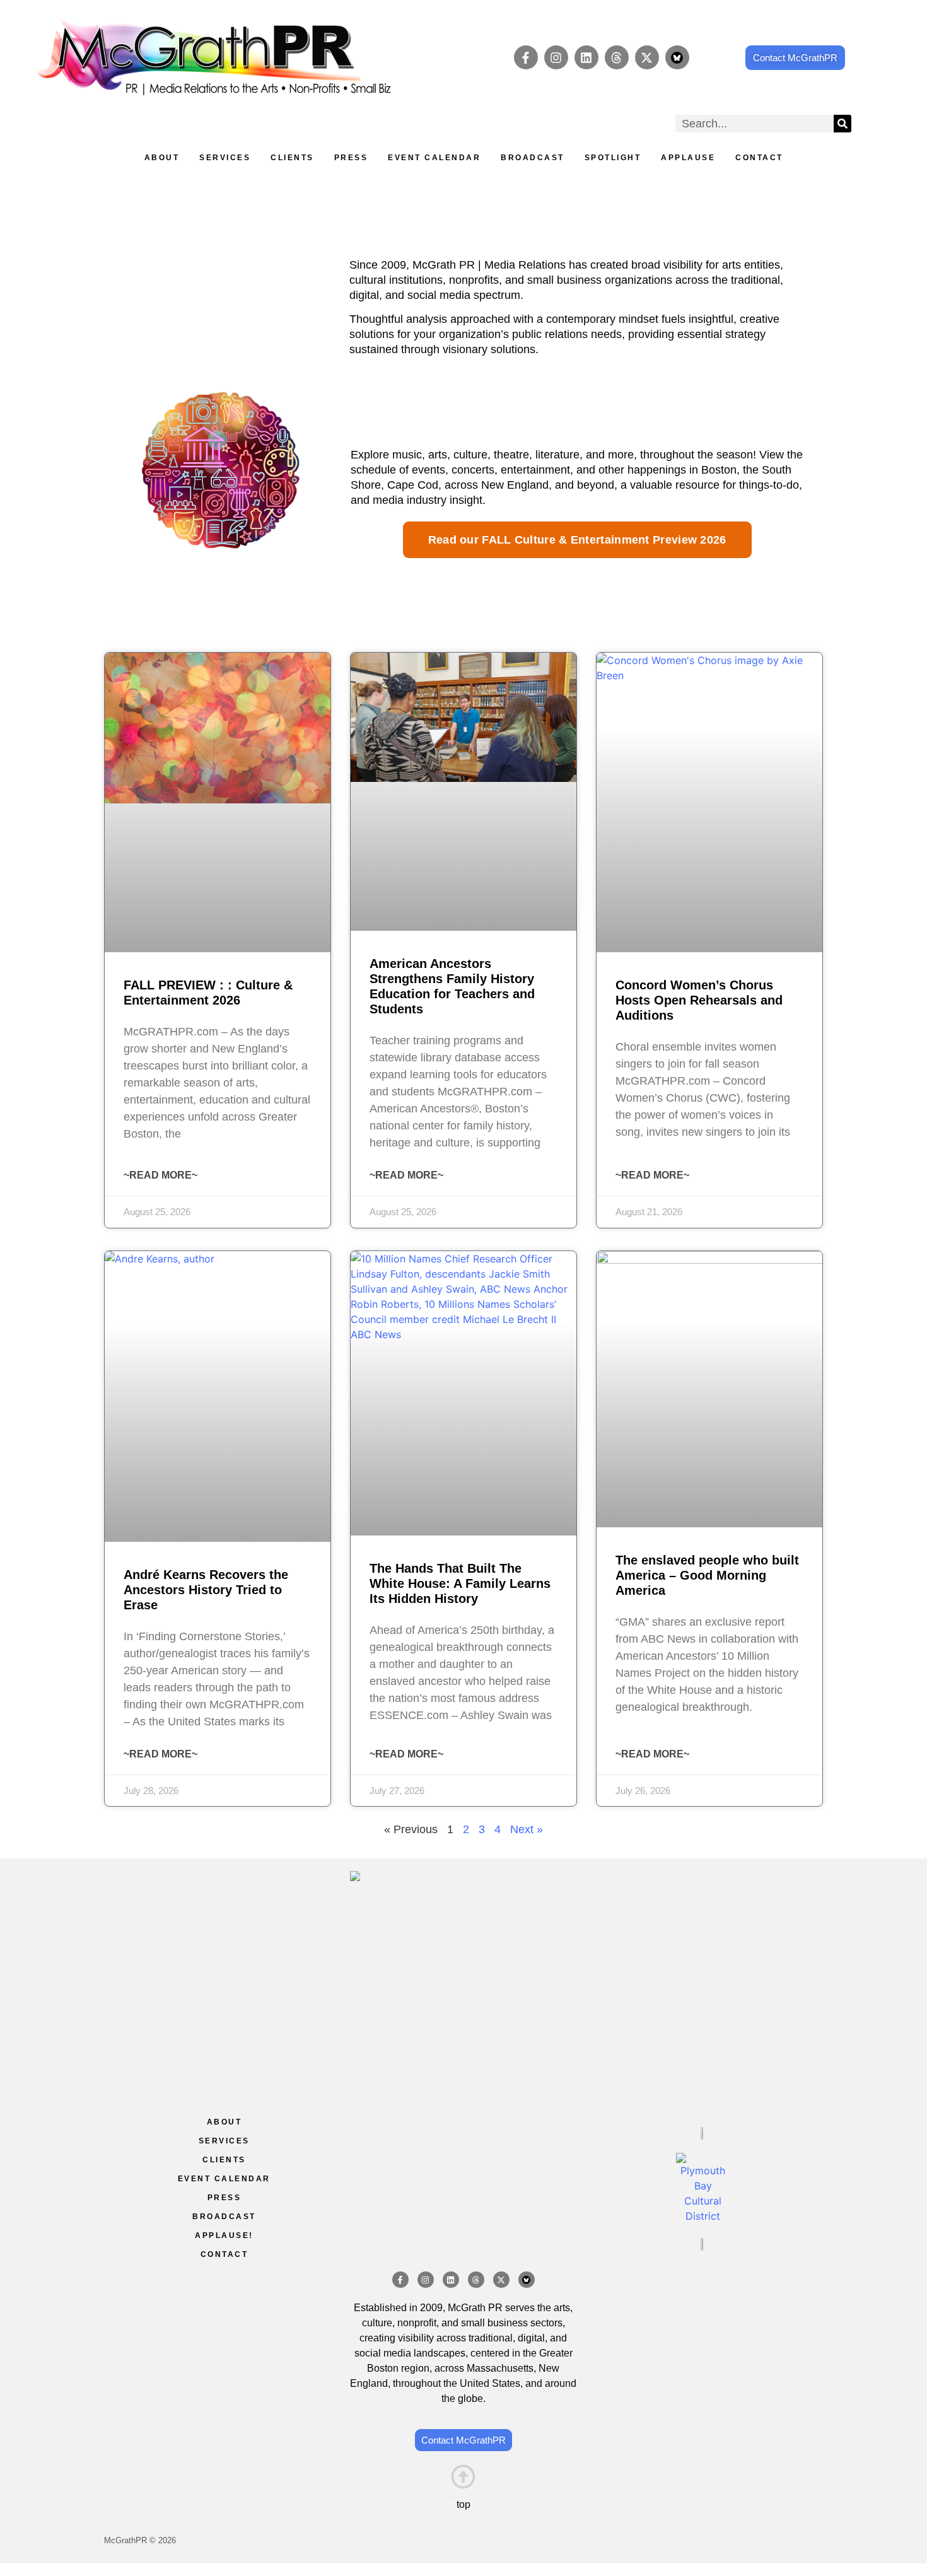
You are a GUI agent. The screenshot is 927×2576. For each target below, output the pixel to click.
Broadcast (533, 158)
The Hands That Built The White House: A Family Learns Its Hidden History (460, 1583)
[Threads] (617, 57)
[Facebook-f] (526, 57)
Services (225, 158)
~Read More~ (160, 1175)
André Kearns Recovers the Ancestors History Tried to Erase (206, 1590)
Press (351, 158)
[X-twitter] (647, 57)
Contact (759, 158)
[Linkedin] (586, 57)
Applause (688, 158)
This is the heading (463, 2503)
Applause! (224, 2235)
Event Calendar (434, 158)
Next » (527, 1829)
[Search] (842, 124)
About (162, 158)
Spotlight (613, 158)
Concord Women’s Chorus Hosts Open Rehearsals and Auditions (699, 1000)
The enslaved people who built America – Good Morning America (707, 1575)
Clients (292, 158)
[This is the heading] (463, 2477)
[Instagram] (556, 57)
